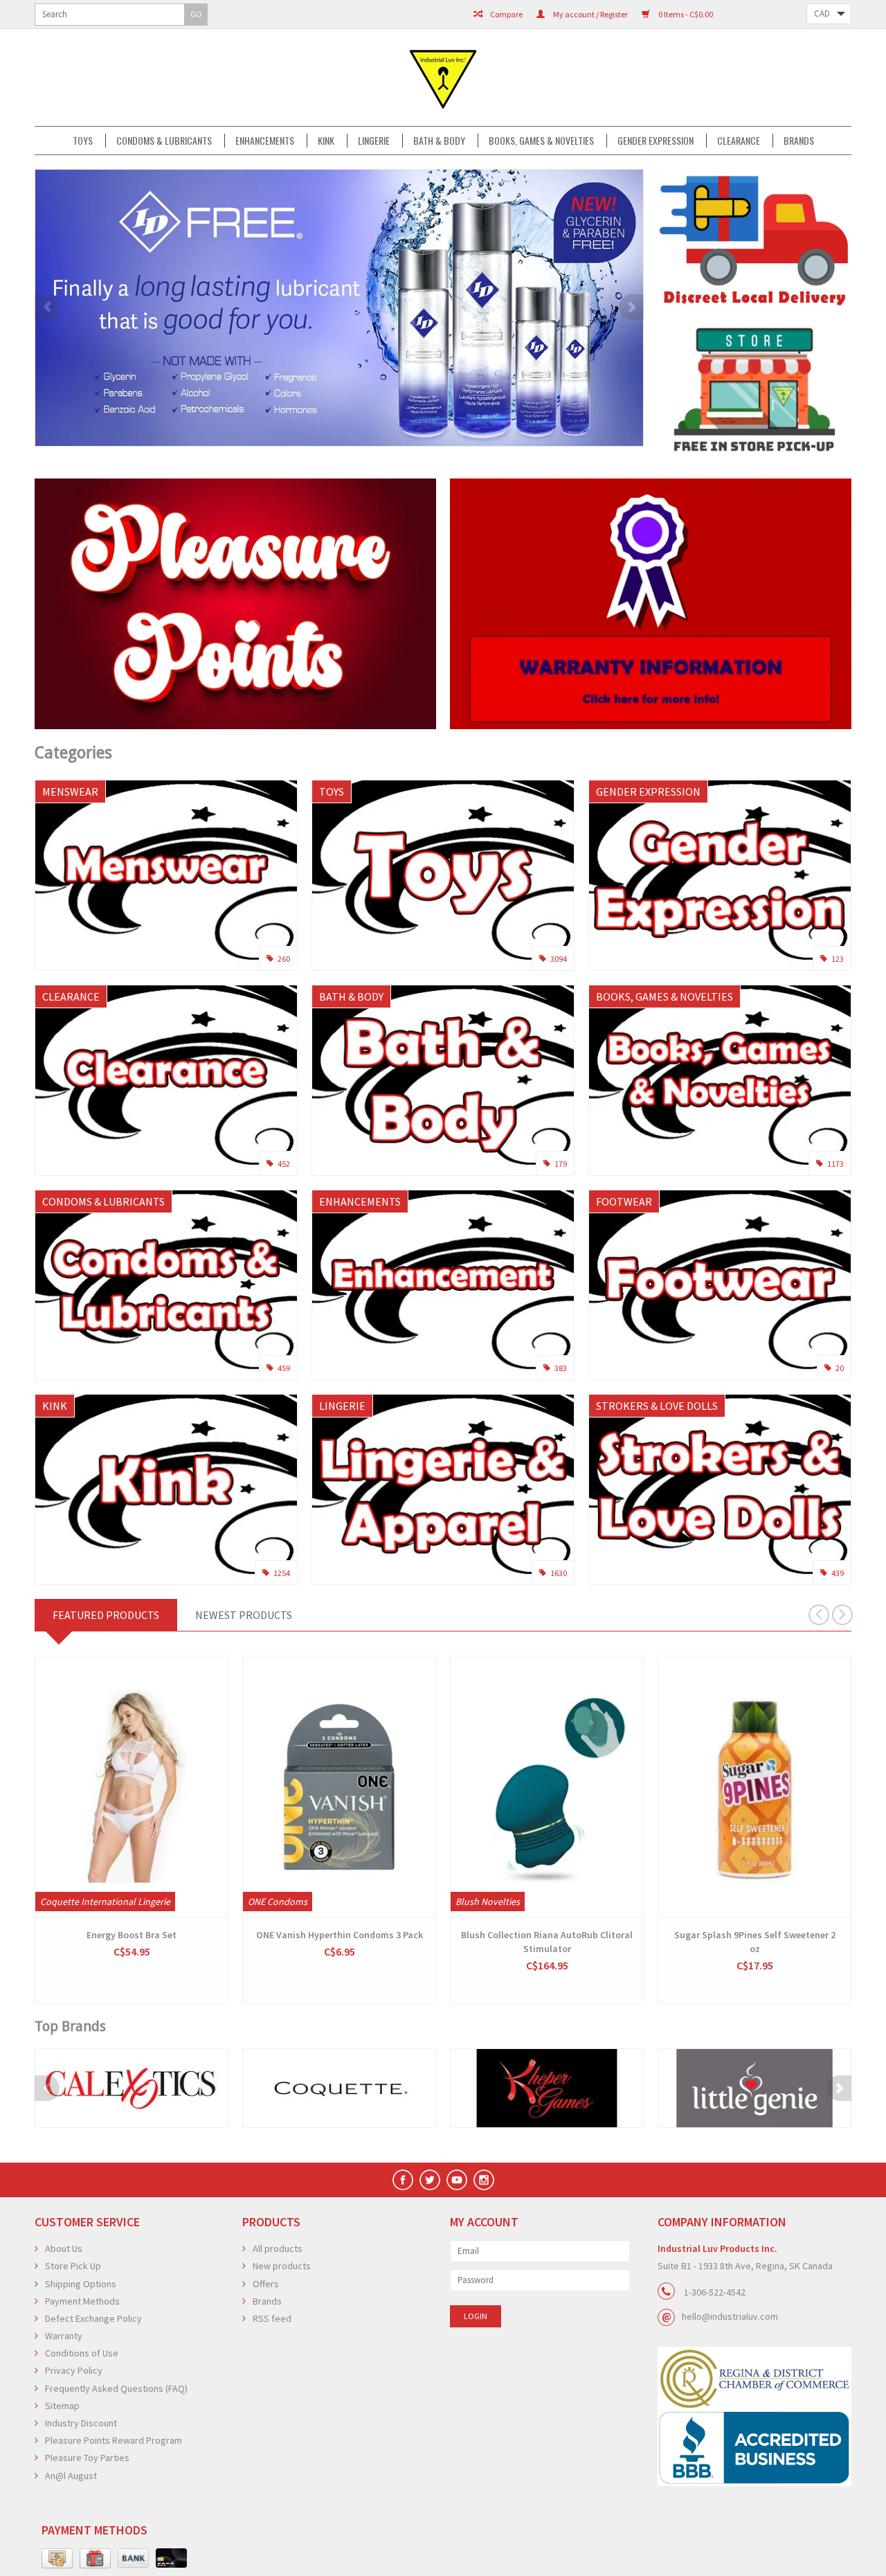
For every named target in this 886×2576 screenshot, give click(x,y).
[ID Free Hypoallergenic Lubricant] (339, 308)
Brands (799, 141)
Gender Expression (656, 141)
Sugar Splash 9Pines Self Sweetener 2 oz (755, 1942)
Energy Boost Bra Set (132, 1935)
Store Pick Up (73, 2266)
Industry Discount (81, 2423)
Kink (326, 141)
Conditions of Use (82, 2353)
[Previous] (47, 307)
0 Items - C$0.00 (685, 14)
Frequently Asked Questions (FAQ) (116, 2388)
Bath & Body (439, 141)
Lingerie (374, 141)
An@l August (71, 2476)
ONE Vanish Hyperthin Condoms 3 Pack (340, 1935)
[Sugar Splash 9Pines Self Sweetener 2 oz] (754, 1787)
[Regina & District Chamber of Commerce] (754, 2378)
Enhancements (265, 141)
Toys (83, 141)
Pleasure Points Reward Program (114, 2440)
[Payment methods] (57, 2559)
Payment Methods (82, 2301)
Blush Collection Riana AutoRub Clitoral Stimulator (547, 1942)
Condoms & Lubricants (164, 141)
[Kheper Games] (547, 2088)
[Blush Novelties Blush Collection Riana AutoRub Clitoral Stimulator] (547, 1787)
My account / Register (590, 14)
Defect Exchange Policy (93, 2318)
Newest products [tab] (244, 1615)
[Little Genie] (754, 2088)
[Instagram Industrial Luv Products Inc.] (484, 2180)
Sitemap (62, 2406)
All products (278, 2248)
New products (282, 2266)
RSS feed (272, 2318)
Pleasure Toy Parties (87, 2458)
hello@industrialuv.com (730, 2316)
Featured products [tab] (106, 1615)
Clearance (739, 141)
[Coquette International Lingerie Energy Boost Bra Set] (132, 1787)
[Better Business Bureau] (754, 2448)
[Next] (631, 307)
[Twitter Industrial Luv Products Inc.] (430, 2180)
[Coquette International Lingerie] (339, 2088)
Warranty (64, 2336)
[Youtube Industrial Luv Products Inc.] (457, 2180)
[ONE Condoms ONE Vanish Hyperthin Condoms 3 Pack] (339, 1787)
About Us (64, 2248)
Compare (506, 14)
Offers (266, 2284)
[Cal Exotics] (132, 2088)
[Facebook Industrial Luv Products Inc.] (403, 2180)
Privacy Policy (74, 2370)
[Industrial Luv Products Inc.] (443, 78)
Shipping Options (81, 2284)
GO (196, 14)
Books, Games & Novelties (541, 141)
